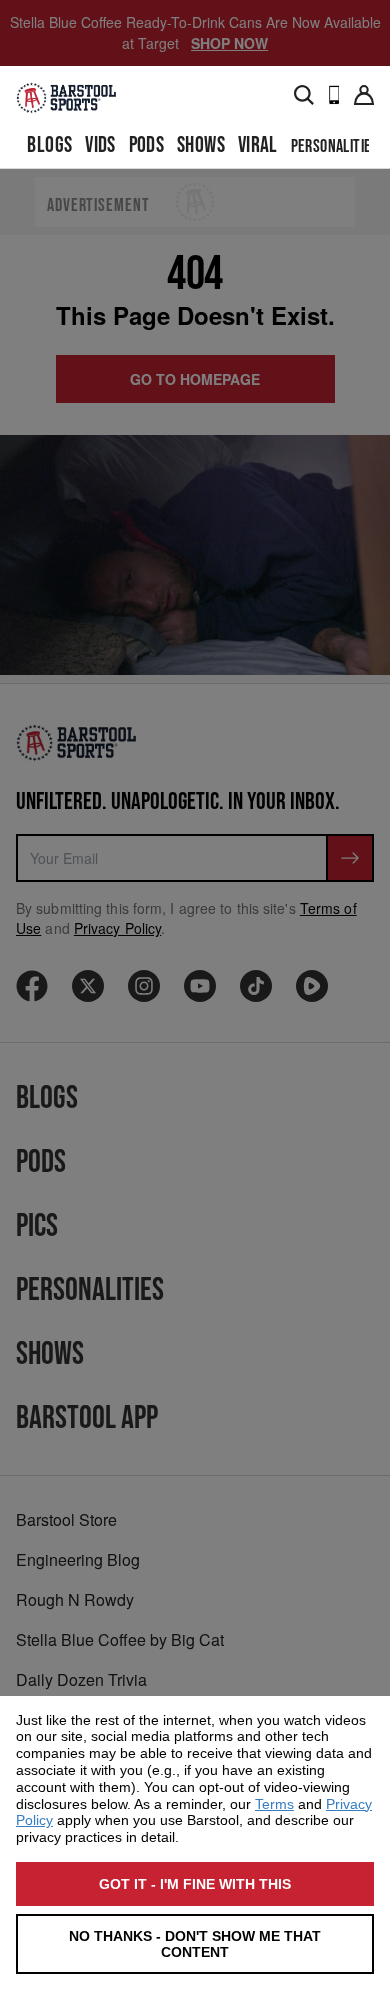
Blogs (49, 145)
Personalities (335, 146)
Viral (258, 145)
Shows (201, 145)
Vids (100, 145)
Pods (147, 145)
